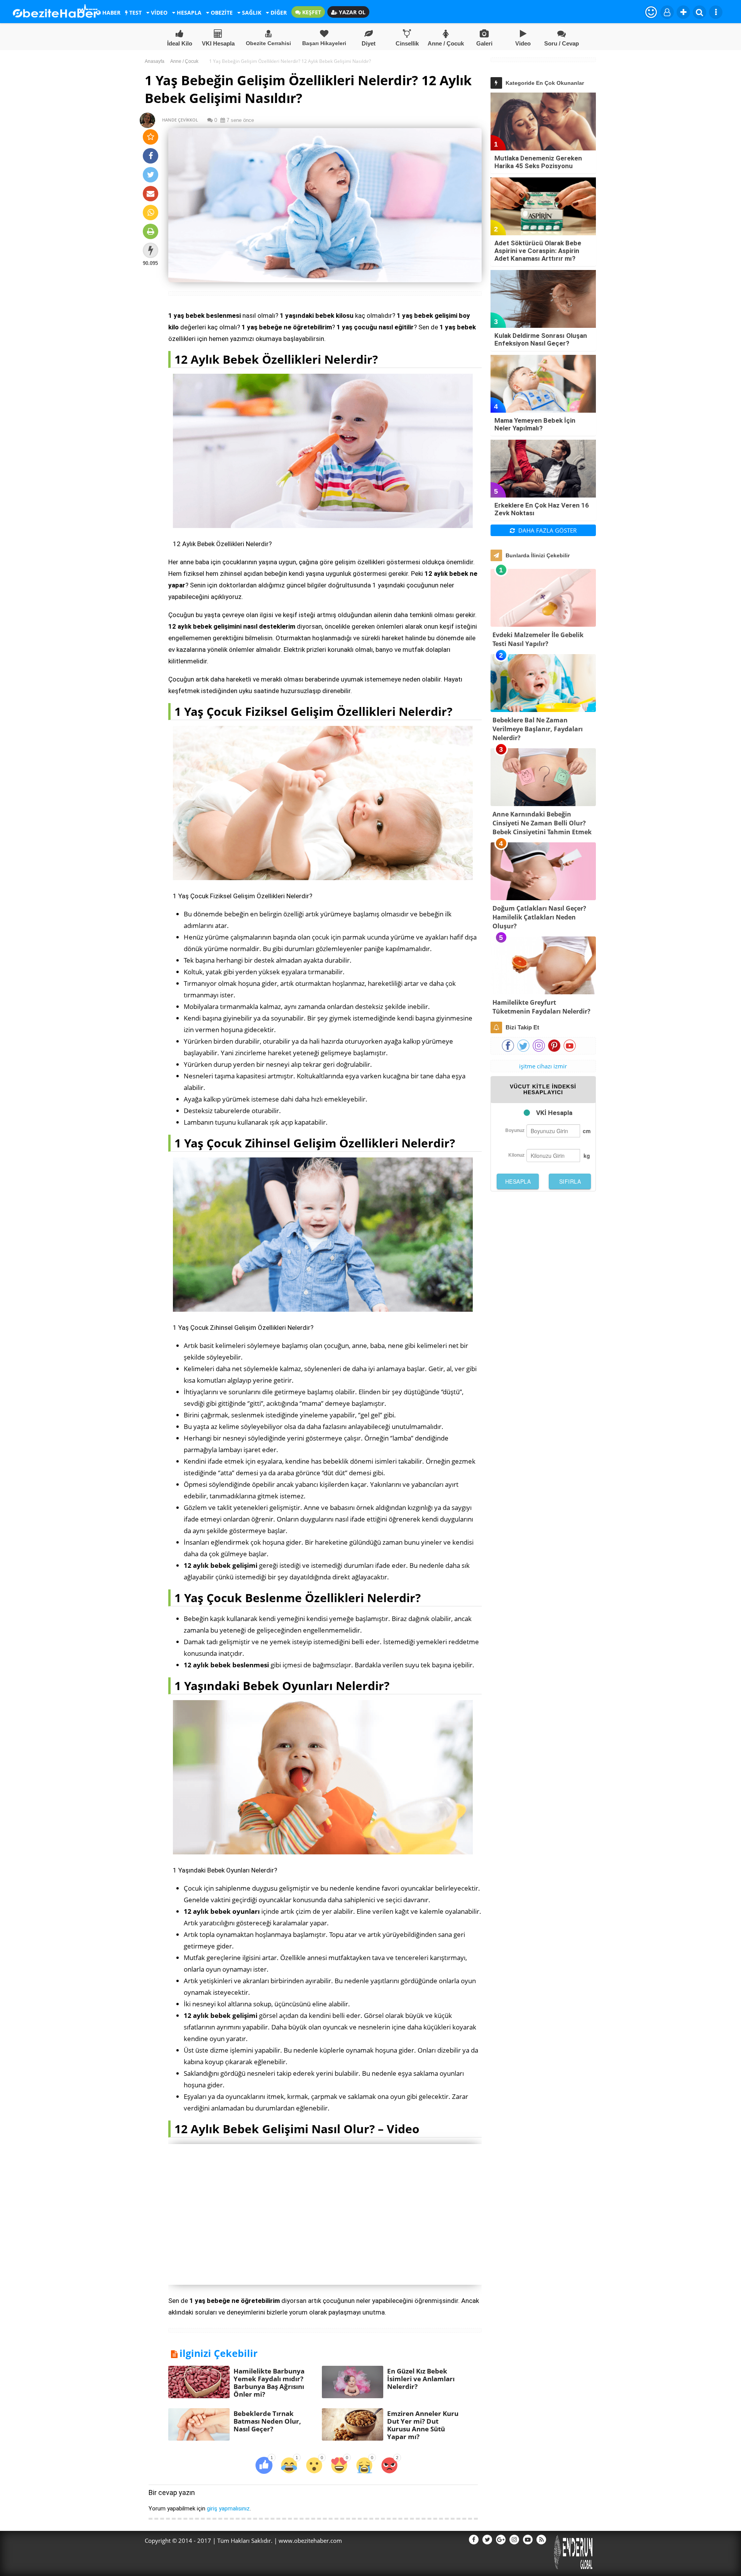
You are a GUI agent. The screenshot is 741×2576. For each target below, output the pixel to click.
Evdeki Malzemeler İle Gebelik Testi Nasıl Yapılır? (538, 639)
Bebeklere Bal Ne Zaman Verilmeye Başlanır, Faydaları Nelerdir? (538, 729)
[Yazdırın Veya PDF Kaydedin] (151, 231)
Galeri (484, 43)
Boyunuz (515, 1130)
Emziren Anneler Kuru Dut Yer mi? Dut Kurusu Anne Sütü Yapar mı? (423, 2425)
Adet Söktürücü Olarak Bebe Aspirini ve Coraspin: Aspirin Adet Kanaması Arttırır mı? (538, 251)
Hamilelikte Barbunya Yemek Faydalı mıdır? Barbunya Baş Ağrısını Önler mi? (269, 2383)
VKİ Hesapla (554, 1113)
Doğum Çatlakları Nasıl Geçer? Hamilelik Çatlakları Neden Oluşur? (539, 917)
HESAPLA (188, 13)
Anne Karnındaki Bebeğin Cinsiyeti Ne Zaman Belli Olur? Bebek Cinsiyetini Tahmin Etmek (542, 823)
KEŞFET (311, 12)
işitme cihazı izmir (543, 1066)
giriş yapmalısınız (228, 2509)
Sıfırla (570, 1181)
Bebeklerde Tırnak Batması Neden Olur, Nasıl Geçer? (267, 2421)
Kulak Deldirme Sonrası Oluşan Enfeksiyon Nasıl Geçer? (541, 339)
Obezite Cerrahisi (268, 43)
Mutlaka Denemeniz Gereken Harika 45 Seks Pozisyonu (538, 162)
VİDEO (158, 13)
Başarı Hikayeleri (324, 43)
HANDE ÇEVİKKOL (177, 120)
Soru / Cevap (562, 43)
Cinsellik (407, 43)
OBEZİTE (221, 13)
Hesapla (518, 1181)
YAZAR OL (351, 12)
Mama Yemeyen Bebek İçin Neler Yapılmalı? (535, 424)
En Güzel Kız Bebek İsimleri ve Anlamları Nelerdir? (421, 2379)
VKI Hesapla (218, 43)
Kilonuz (516, 1155)
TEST (135, 13)
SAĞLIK (251, 13)
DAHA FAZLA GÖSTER (547, 530)
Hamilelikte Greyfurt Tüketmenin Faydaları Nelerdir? (541, 1007)
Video (523, 43)
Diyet (369, 43)
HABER (111, 13)
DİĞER (278, 13)
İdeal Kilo (180, 43)
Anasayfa (155, 61)
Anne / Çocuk (446, 43)
